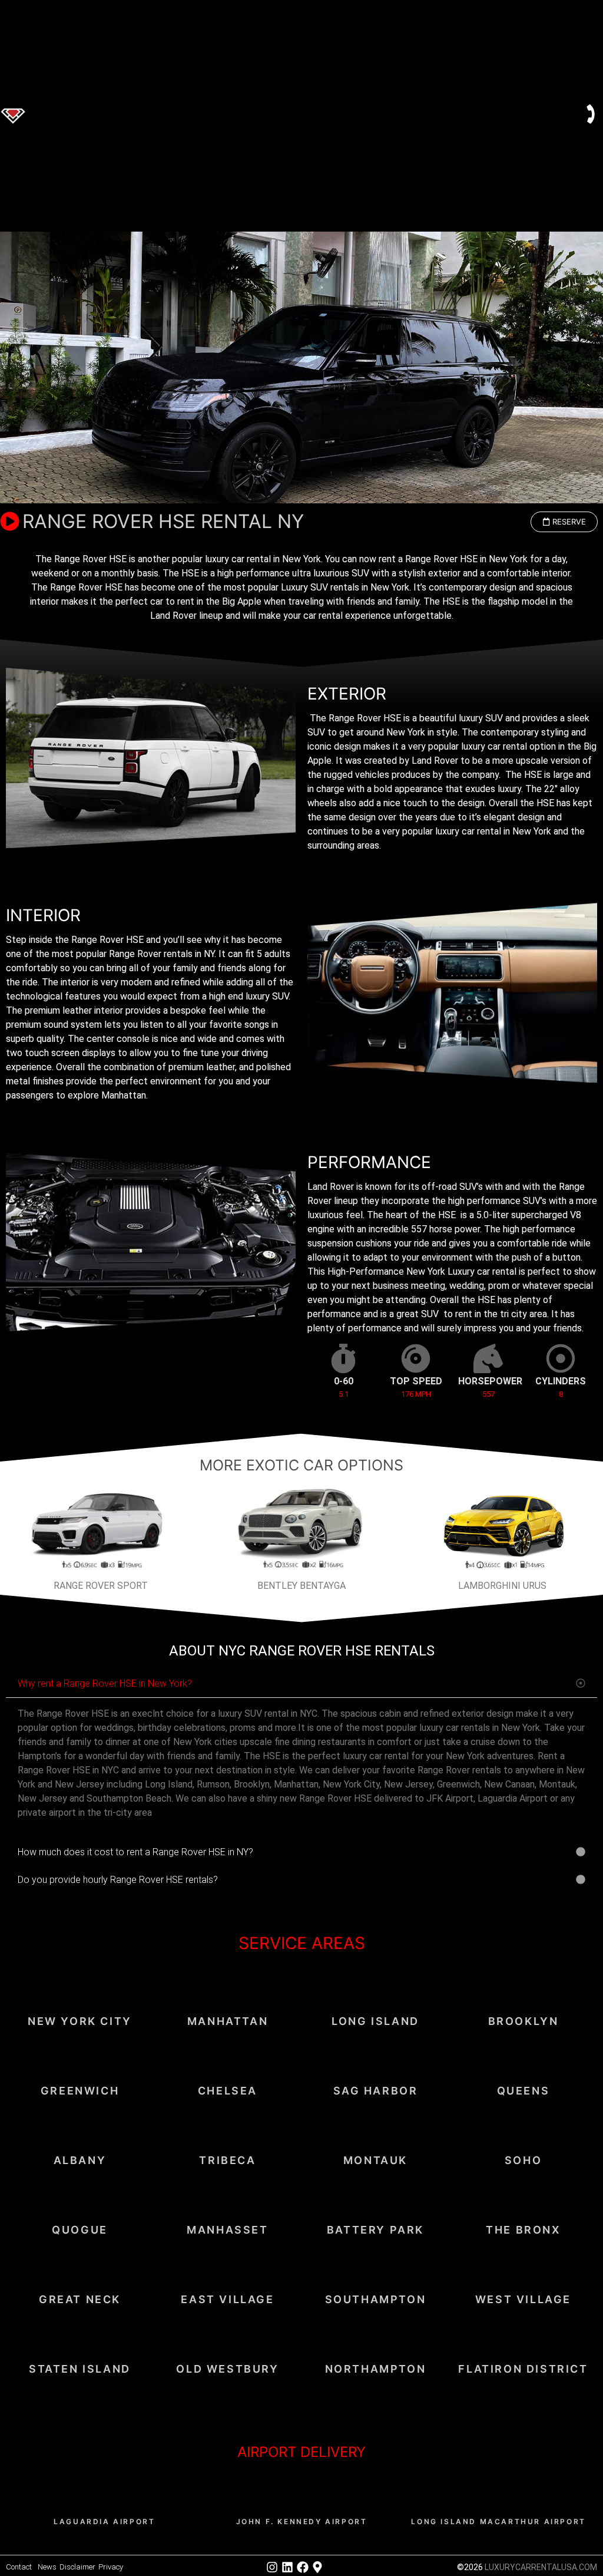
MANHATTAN (228, 2021)
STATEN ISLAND (80, 2369)
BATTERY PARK (375, 2230)
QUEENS (524, 2091)
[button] (564, 522)
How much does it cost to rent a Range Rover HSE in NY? (135, 1852)
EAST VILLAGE (227, 2299)
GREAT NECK (80, 2299)
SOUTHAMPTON (376, 2299)
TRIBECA (227, 2160)
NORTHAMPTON (376, 2369)
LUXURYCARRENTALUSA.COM (541, 2567)
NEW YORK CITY (80, 2021)
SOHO (523, 2160)
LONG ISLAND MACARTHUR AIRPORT (498, 2521)
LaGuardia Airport (104, 2521)
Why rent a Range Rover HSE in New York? (105, 1683)
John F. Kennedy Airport (302, 2521)
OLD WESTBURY (227, 2369)
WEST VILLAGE (523, 2299)
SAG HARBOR (376, 2091)
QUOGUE (80, 2230)
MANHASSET (227, 2230)
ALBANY (80, 2160)
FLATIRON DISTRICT (523, 2369)
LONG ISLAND (375, 2021)
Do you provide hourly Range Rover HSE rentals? (118, 1880)
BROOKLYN (524, 2021)
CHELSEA (228, 2091)
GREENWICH (80, 2091)
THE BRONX (523, 2230)
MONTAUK (375, 2160)
